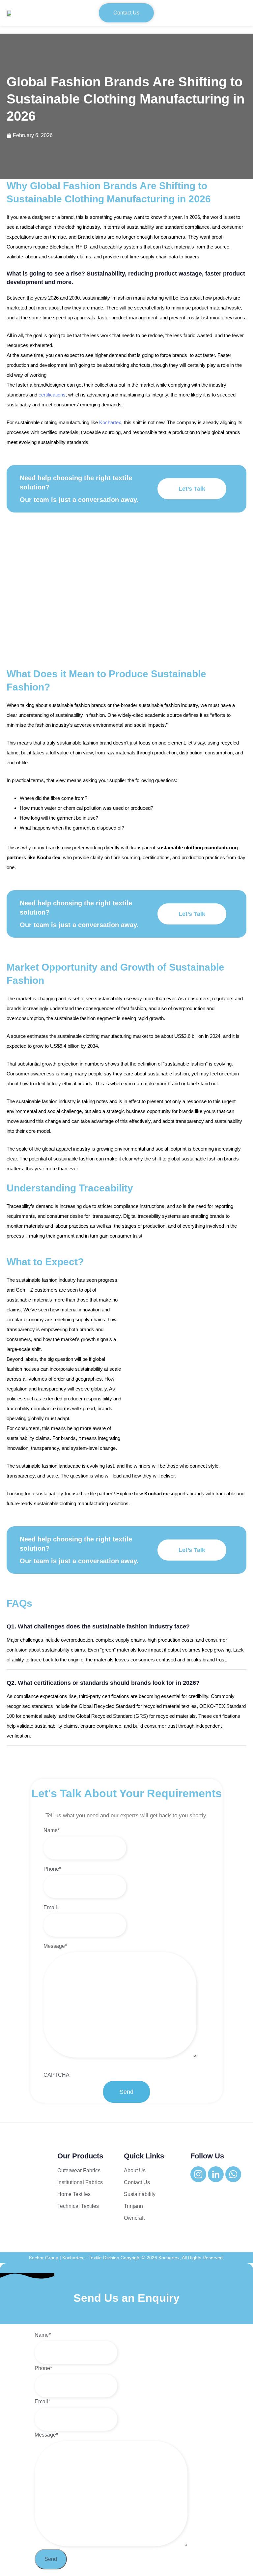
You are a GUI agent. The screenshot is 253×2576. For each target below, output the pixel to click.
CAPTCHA (56, 2075)
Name (52, 1830)
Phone (52, 1869)
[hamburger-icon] (239, 13)
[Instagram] (198, 2174)
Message (55, 1946)
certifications (52, 395)
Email (51, 1907)
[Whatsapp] (233, 2174)
